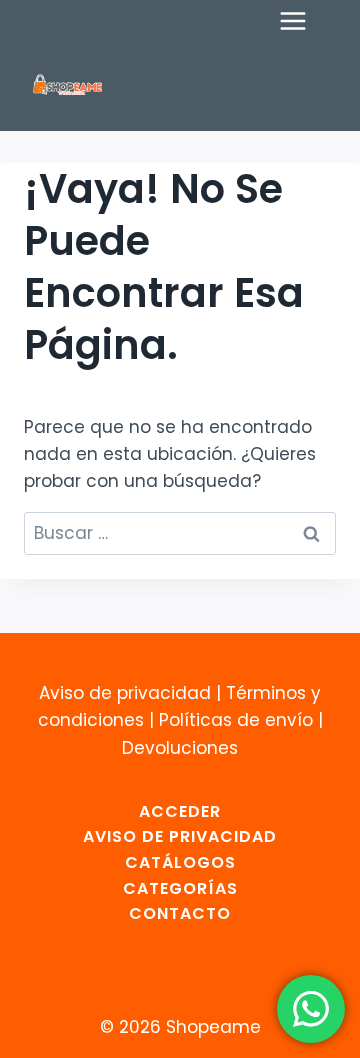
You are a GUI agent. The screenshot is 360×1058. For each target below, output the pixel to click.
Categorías (180, 888)
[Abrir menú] (303, 20)
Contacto (180, 913)
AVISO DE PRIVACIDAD (180, 836)
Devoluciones (180, 748)
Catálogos (180, 862)
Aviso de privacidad (125, 693)
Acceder (180, 811)
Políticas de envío (236, 720)
